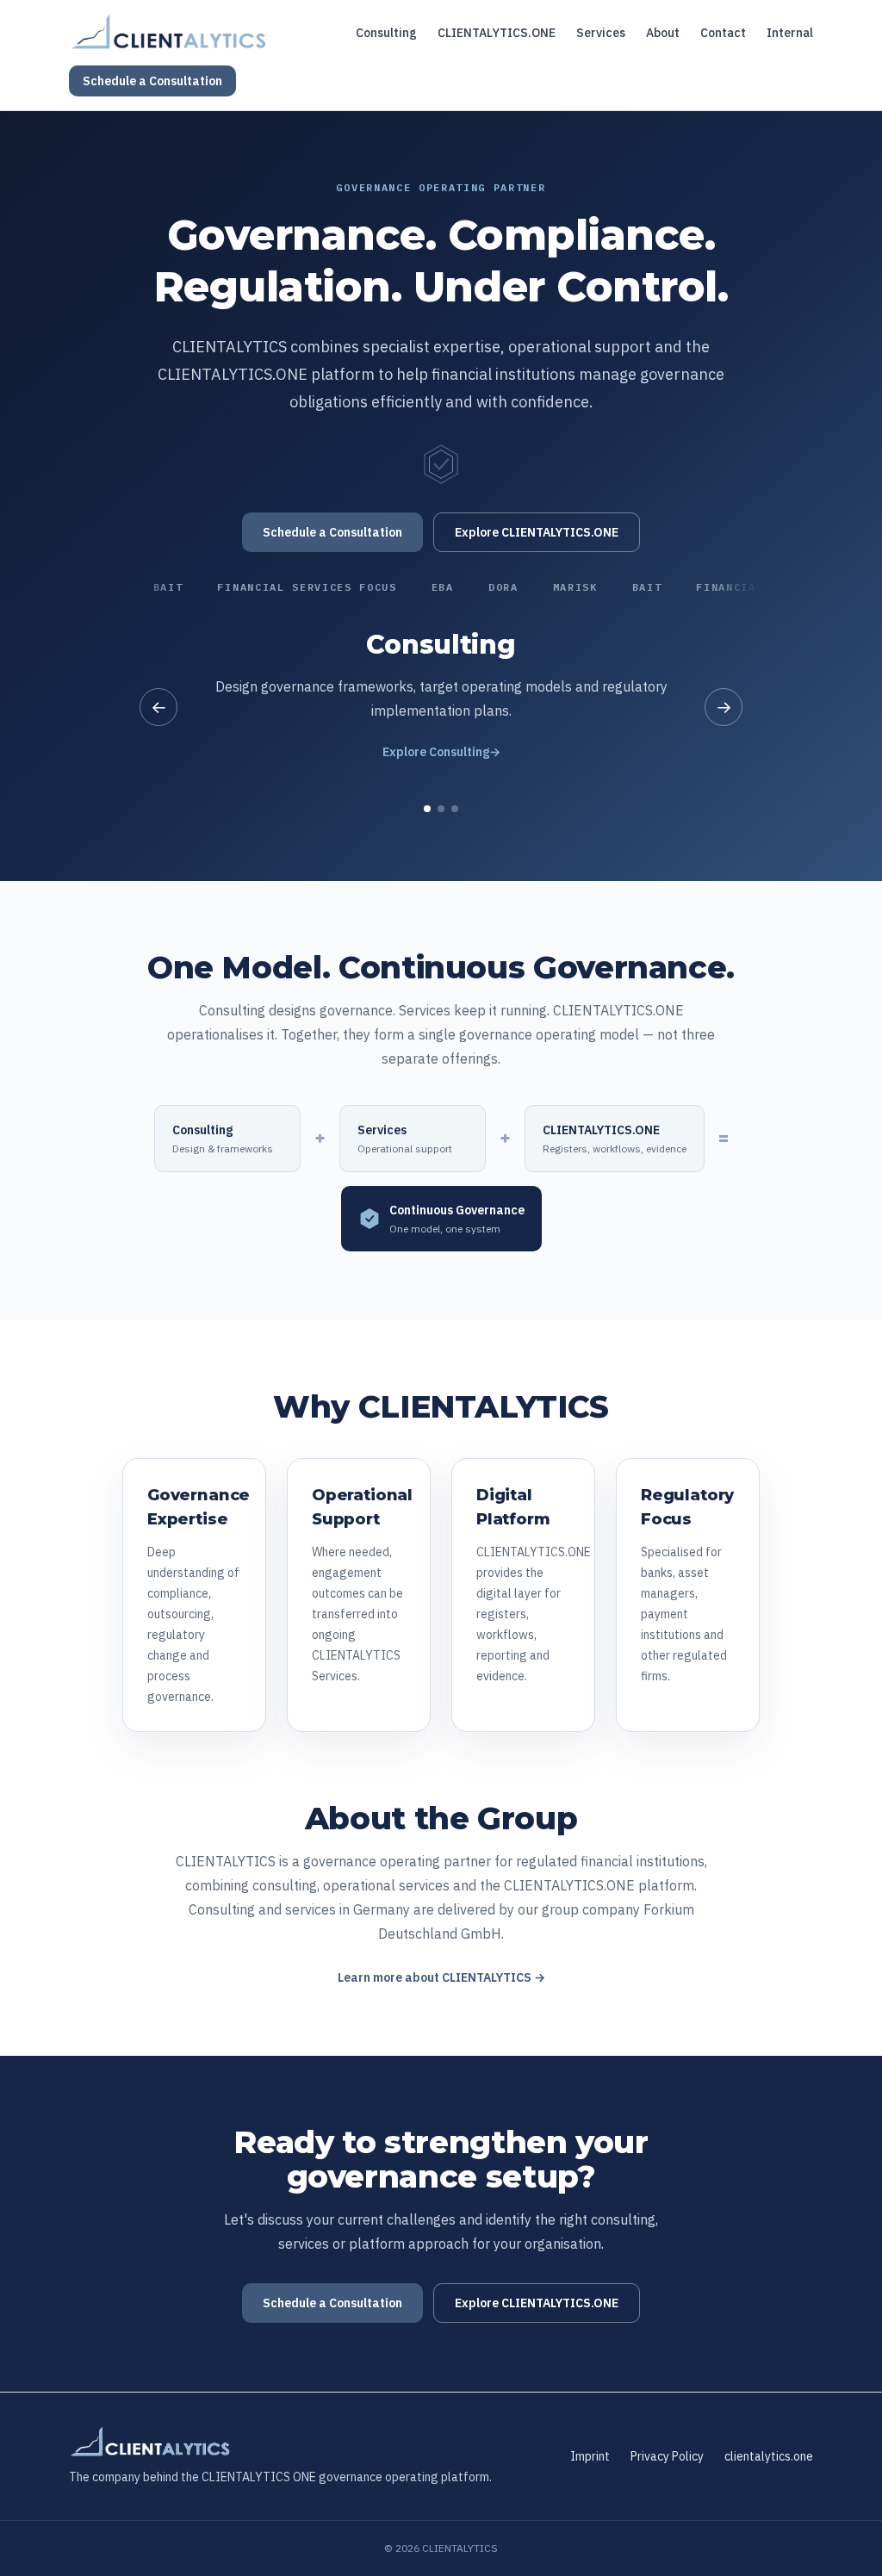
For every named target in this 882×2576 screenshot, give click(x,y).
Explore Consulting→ (441, 752)
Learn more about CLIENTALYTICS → (441, 1977)
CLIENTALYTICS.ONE (497, 33)
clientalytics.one (769, 2456)
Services (601, 33)
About (663, 33)
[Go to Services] (441, 809)
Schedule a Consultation (152, 81)
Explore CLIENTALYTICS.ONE (537, 532)
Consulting (386, 33)
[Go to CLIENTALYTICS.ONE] (455, 809)
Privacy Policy (667, 2456)
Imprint (590, 2456)
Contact (723, 33)
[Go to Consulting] (427, 809)
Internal (790, 33)
